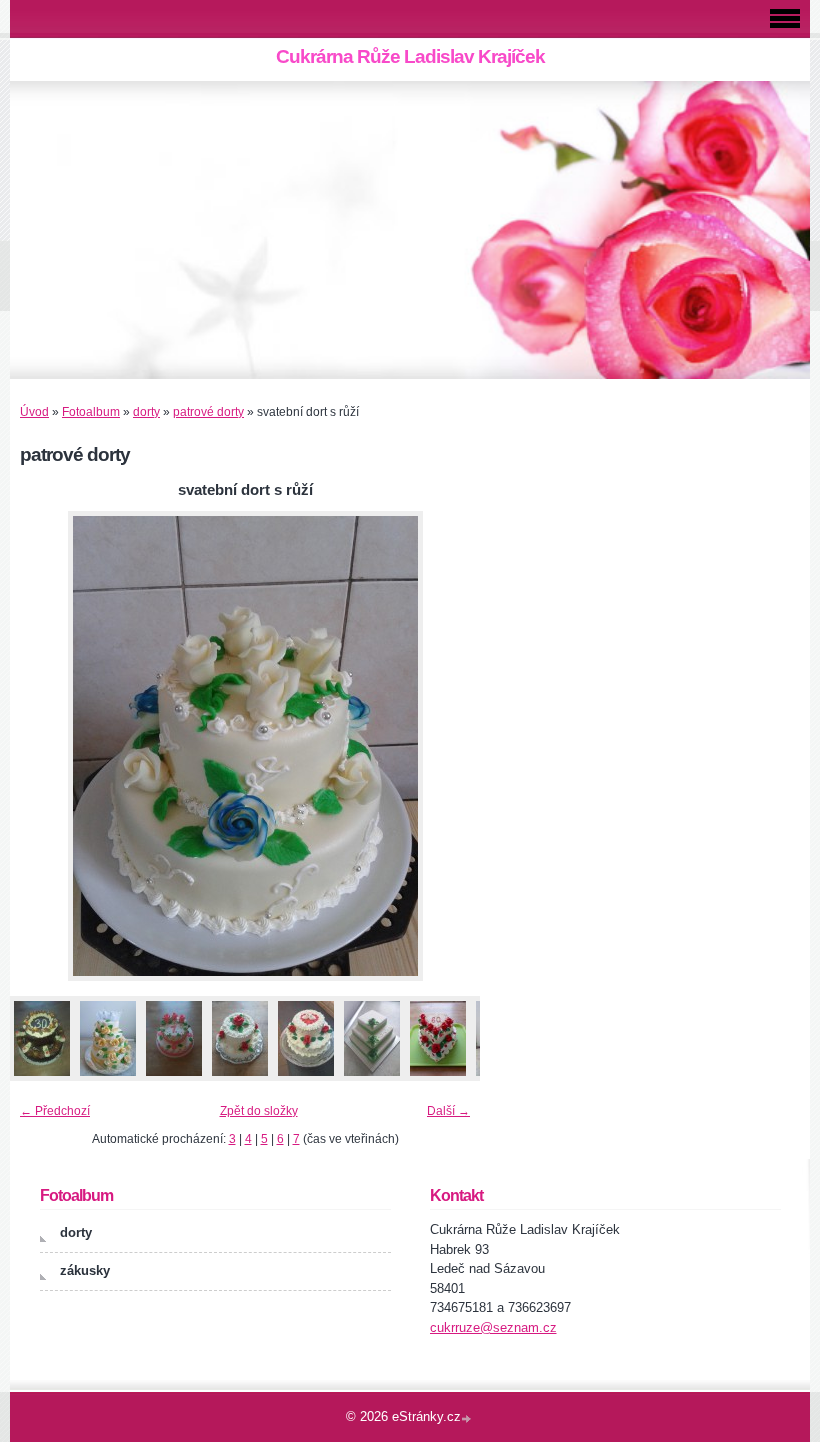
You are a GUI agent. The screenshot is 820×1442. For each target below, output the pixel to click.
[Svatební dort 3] (305, 1077)
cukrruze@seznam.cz (493, 1327)
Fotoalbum (91, 412)
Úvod (34, 412)
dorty (146, 412)
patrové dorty (208, 412)
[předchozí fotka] (42, 746)
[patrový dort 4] (173, 1077)
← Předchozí (55, 1111)
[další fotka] (447, 746)
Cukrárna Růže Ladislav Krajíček (410, 56)
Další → (448, 1111)
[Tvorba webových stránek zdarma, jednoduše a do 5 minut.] (468, 1418)
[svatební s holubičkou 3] (107, 1077)
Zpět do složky (259, 1111)
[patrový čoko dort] (41, 1077)
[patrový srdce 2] (437, 1077)
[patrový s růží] (239, 1077)
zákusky (85, 1270)
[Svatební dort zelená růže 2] (371, 1077)
